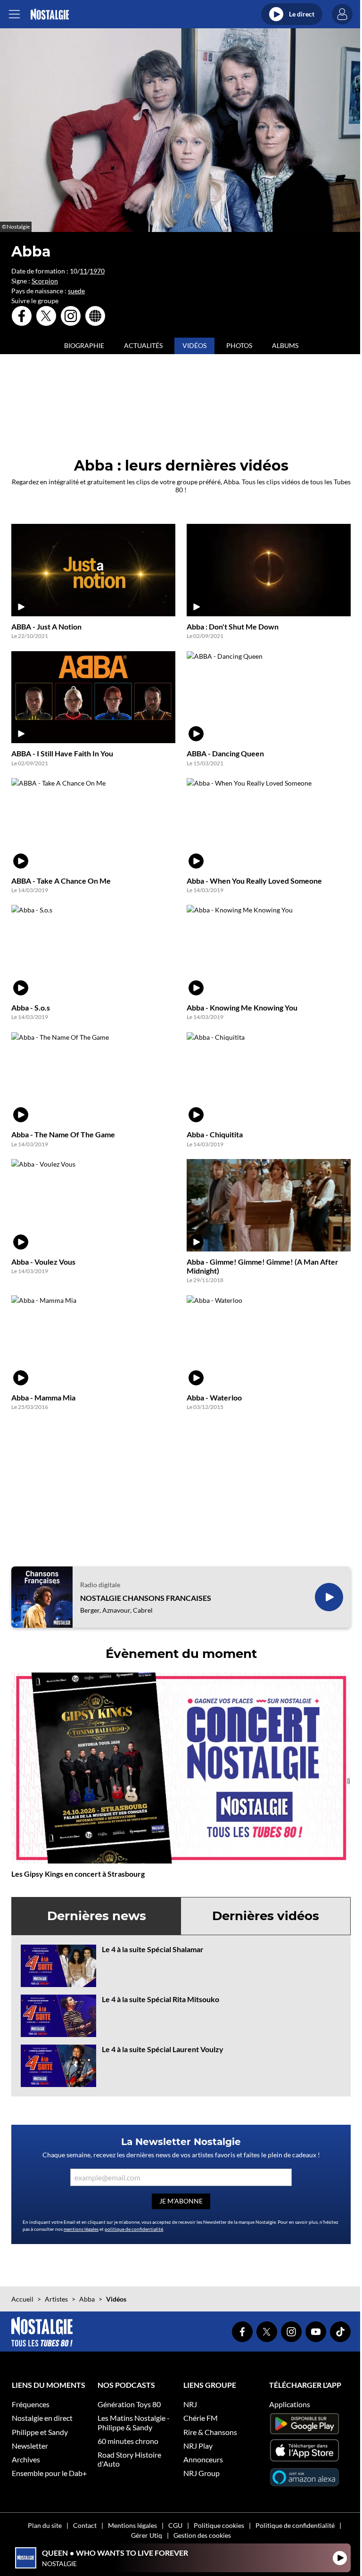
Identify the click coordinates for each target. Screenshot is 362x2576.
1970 (97, 271)
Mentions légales (132, 2525)
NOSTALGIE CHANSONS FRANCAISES (146, 1598)
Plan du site (45, 2525)
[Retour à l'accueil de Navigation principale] (50, 14)
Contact (85, 2525)
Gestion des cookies (202, 2535)
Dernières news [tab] (97, 1916)
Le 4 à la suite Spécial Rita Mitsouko (160, 1999)
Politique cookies (219, 2525)
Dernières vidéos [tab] (266, 1916)
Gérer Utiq (147, 2535)
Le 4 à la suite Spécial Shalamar (153, 1949)
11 (83, 271)
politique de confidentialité (134, 2229)
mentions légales (81, 2229)
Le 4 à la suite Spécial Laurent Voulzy (163, 2049)
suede (76, 291)
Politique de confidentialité (295, 2525)
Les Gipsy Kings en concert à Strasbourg (78, 1874)
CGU (175, 2525)
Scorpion (45, 281)
